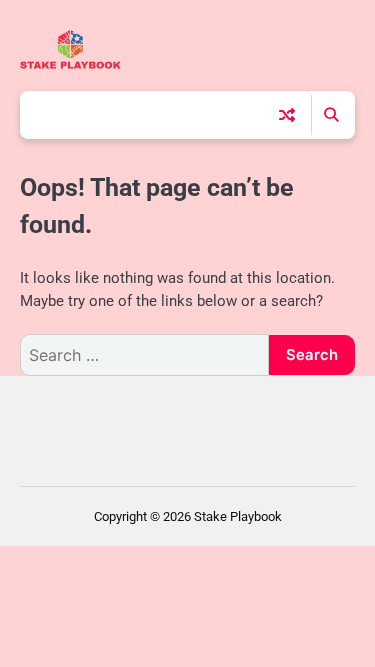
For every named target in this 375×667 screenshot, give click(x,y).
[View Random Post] (287, 115)
